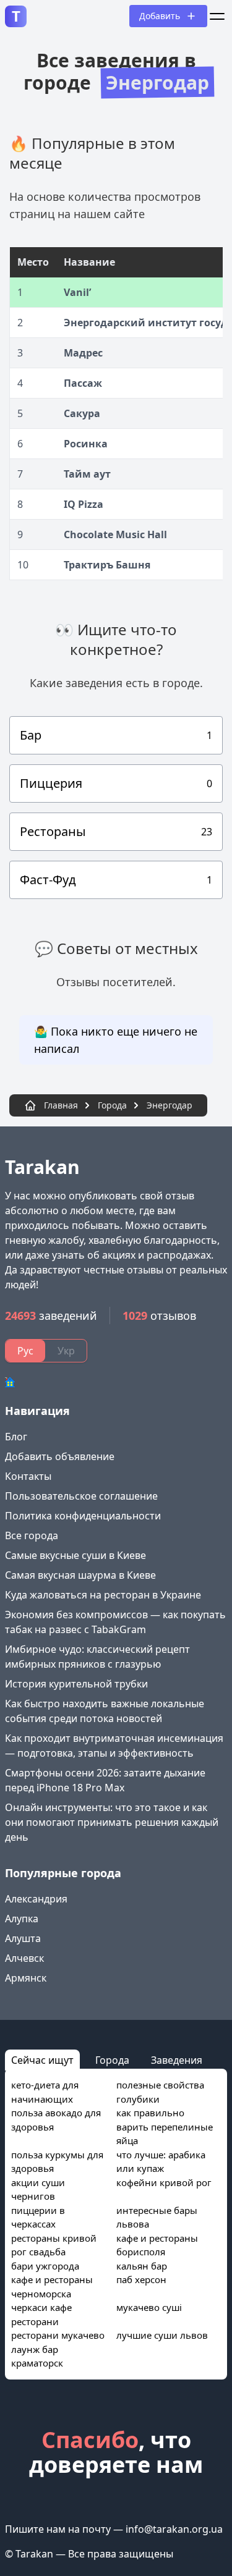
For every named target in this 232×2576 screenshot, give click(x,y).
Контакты (28, 1476)
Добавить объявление (60, 1456)
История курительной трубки (76, 1684)
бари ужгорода (45, 2266)
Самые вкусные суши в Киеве (75, 1555)
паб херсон (141, 2279)
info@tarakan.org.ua (174, 2529)
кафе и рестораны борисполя (157, 2245)
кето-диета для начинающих (45, 2092)
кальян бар (142, 2266)
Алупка (22, 1919)
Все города (32, 1535)
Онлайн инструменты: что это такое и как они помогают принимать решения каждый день (112, 1822)
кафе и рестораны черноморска (52, 2287)
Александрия (36, 1899)
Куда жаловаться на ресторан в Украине (103, 1595)
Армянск (26, 1978)
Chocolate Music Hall (115, 534)
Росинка (86, 444)
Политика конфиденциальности (83, 1516)
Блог (16, 1437)
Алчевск (24, 1958)
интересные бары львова (157, 2217)
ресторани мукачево (58, 2335)
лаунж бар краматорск (37, 2356)
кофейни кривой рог (164, 2182)
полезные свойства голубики (160, 2092)
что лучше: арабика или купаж (161, 2162)
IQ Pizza (84, 504)
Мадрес (83, 353)
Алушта (23, 1938)
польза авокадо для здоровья (56, 2120)
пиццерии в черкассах (38, 2217)
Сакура (82, 413)
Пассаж (83, 383)
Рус (25, 1351)
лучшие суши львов (162, 2335)
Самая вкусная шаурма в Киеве (80, 1575)
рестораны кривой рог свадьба (54, 2245)
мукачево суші (149, 2307)
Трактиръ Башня (107, 565)
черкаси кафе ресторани (41, 2314)
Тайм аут (87, 474)
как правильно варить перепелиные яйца (165, 2126)
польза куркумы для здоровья (57, 2162)
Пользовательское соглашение (81, 1496)
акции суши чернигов (38, 2190)
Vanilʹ (77, 292)
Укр (66, 1351)
